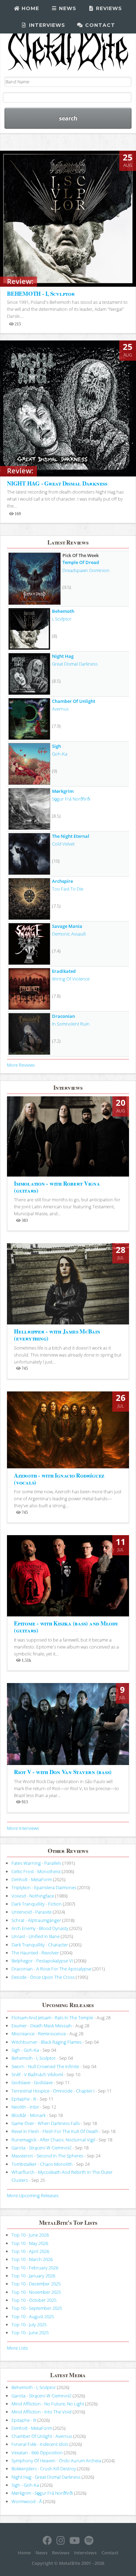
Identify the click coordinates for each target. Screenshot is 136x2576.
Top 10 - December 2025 (36, 2284)
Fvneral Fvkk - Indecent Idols (40, 2444)
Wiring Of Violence (71, 979)
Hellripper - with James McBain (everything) (57, 1335)
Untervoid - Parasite (32, 1912)
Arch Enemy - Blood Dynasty (40, 1928)
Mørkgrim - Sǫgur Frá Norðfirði (42, 2493)
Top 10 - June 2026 (30, 2235)
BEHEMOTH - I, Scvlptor (41, 294)
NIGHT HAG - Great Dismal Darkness (57, 483)
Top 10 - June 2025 (30, 2333)
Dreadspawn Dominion (86, 570)
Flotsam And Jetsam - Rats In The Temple (52, 2018)
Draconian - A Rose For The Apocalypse (51, 1969)
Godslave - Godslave (32, 2082)
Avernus (60, 709)
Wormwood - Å (27, 2501)
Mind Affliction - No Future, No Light (48, 2404)
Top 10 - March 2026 (32, 2259)
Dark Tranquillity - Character (40, 1945)
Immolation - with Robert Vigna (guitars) (57, 1187)
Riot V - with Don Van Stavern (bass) (63, 1772)
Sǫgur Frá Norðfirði (71, 799)
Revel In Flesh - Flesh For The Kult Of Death (55, 2131)
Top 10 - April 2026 (30, 2251)
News (67, 8)
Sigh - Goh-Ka (25, 2050)
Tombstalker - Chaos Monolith (42, 2164)
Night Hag (63, 656)
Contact (99, 25)
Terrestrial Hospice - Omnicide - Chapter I (53, 2091)
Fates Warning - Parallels (36, 1863)
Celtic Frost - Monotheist (36, 1871)
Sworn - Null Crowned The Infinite (45, 2066)
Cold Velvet (63, 844)
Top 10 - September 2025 (37, 2308)
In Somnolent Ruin (71, 1024)
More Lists (17, 2348)
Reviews (108, 8)
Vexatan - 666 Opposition (37, 2453)
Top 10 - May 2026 (30, 2243)
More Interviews (23, 1828)
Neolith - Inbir (25, 2107)
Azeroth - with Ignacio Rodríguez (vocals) (59, 1479)
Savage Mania (67, 926)
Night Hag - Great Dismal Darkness (46, 2477)
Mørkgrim (63, 791)
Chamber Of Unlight (74, 701)
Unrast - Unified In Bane (36, 1936)
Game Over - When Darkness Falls (46, 2123)
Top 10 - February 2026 (35, 2268)
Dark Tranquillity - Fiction (37, 1904)
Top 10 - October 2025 (34, 2300)
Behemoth (63, 611)
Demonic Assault (69, 934)
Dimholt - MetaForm (32, 1879)
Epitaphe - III (24, 2099)
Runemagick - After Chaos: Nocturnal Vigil (53, 2140)
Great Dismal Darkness (75, 664)
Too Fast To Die (68, 889)
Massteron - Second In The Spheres (47, 2156)
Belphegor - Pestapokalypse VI (42, 1961)
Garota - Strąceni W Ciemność (41, 2148)
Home (29, 8)
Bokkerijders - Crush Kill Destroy (44, 2469)
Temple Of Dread (81, 562)
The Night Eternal (71, 836)
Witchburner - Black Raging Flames (47, 2042)
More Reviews (21, 1065)
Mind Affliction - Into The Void (41, 2412)
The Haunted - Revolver (35, 1953)
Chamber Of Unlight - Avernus (42, 2436)
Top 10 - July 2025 (29, 2325)
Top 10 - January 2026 (33, 2276)
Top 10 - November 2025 (36, 2292)
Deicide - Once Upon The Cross (43, 1977)
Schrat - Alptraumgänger (36, 1920)
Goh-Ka (60, 754)
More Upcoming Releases (33, 2195)
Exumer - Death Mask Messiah (42, 2026)
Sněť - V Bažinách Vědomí (37, 2074)
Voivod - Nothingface (33, 1896)
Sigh (56, 746)
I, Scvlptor (62, 619)
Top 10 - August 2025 (33, 2316)
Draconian (63, 1016)
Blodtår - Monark (29, 2115)
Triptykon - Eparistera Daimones (44, 1887)
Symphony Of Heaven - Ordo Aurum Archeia (56, 2461)
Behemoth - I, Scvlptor (34, 2058)
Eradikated (64, 971)
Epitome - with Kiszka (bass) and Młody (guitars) (66, 1627)
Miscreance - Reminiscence (39, 2034)
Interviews (46, 25)
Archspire (62, 881)
